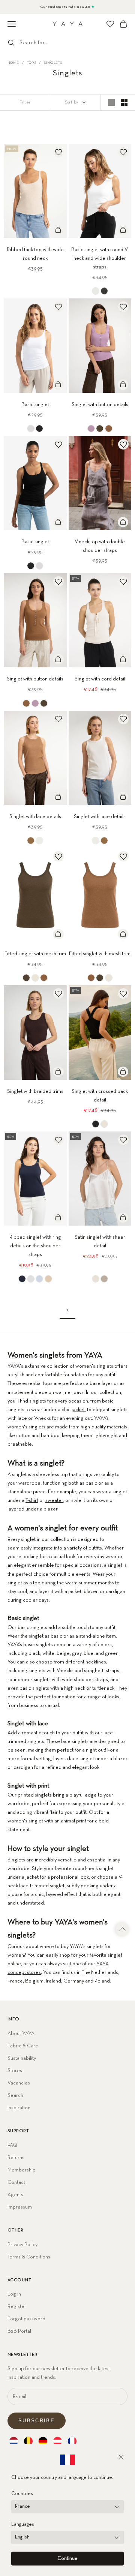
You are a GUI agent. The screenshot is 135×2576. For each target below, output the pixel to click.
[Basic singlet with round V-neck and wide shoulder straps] (96, 291)
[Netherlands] (14, 2441)
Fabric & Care (23, 2046)
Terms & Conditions (29, 2257)
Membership (22, 2170)
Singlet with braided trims (35, 1091)
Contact (16, 2182)
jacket (78, 1410)
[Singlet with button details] (91, 429)
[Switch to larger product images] (111, 102)
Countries (22, 2494)
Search (15, 2095)
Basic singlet (35, 405)
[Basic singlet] (31, 429)
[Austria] (58, 2441)
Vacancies (19, 2083)
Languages (23, 2524)
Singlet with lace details (35, 817)
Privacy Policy (22, 2245)
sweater (54, 1500)
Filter (25, 102)
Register (17, 2306)
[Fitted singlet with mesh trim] (26, 978)
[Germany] (43, 2441)
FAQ (12, 2145)
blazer (50, 1509)
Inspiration (19, 2108)
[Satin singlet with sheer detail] (96, 1279)
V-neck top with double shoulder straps (100, 546)
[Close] (121, 2457)
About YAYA (21, 2034)
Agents (15, 2195)
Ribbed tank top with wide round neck (35, 254)
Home (13, 63)
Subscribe (37, 2421)
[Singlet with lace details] (31, 841)
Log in (14, 2294)
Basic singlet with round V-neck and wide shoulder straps (100, 258)
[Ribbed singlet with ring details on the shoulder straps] (22, 1279)
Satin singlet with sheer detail (100, 1242)
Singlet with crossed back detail (100, 1096)
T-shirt (32, 1500)
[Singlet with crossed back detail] (96, 1124)
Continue (67, 2559)
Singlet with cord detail (100, 679)
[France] (72, 2441)
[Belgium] (28, 2441)
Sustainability (22, 2058)
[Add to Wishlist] (58, 152)
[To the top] (123, 1929)
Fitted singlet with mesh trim (35, 954)
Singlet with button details (100, 405)
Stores (15, 2071)
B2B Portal (19, 2331)
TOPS (32, 63)
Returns (16, 2158)
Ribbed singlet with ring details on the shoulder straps (35, 1246)
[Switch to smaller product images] (124, 102)
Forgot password (26, 2319)
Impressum (20, 2207)
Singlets (53, 63)
